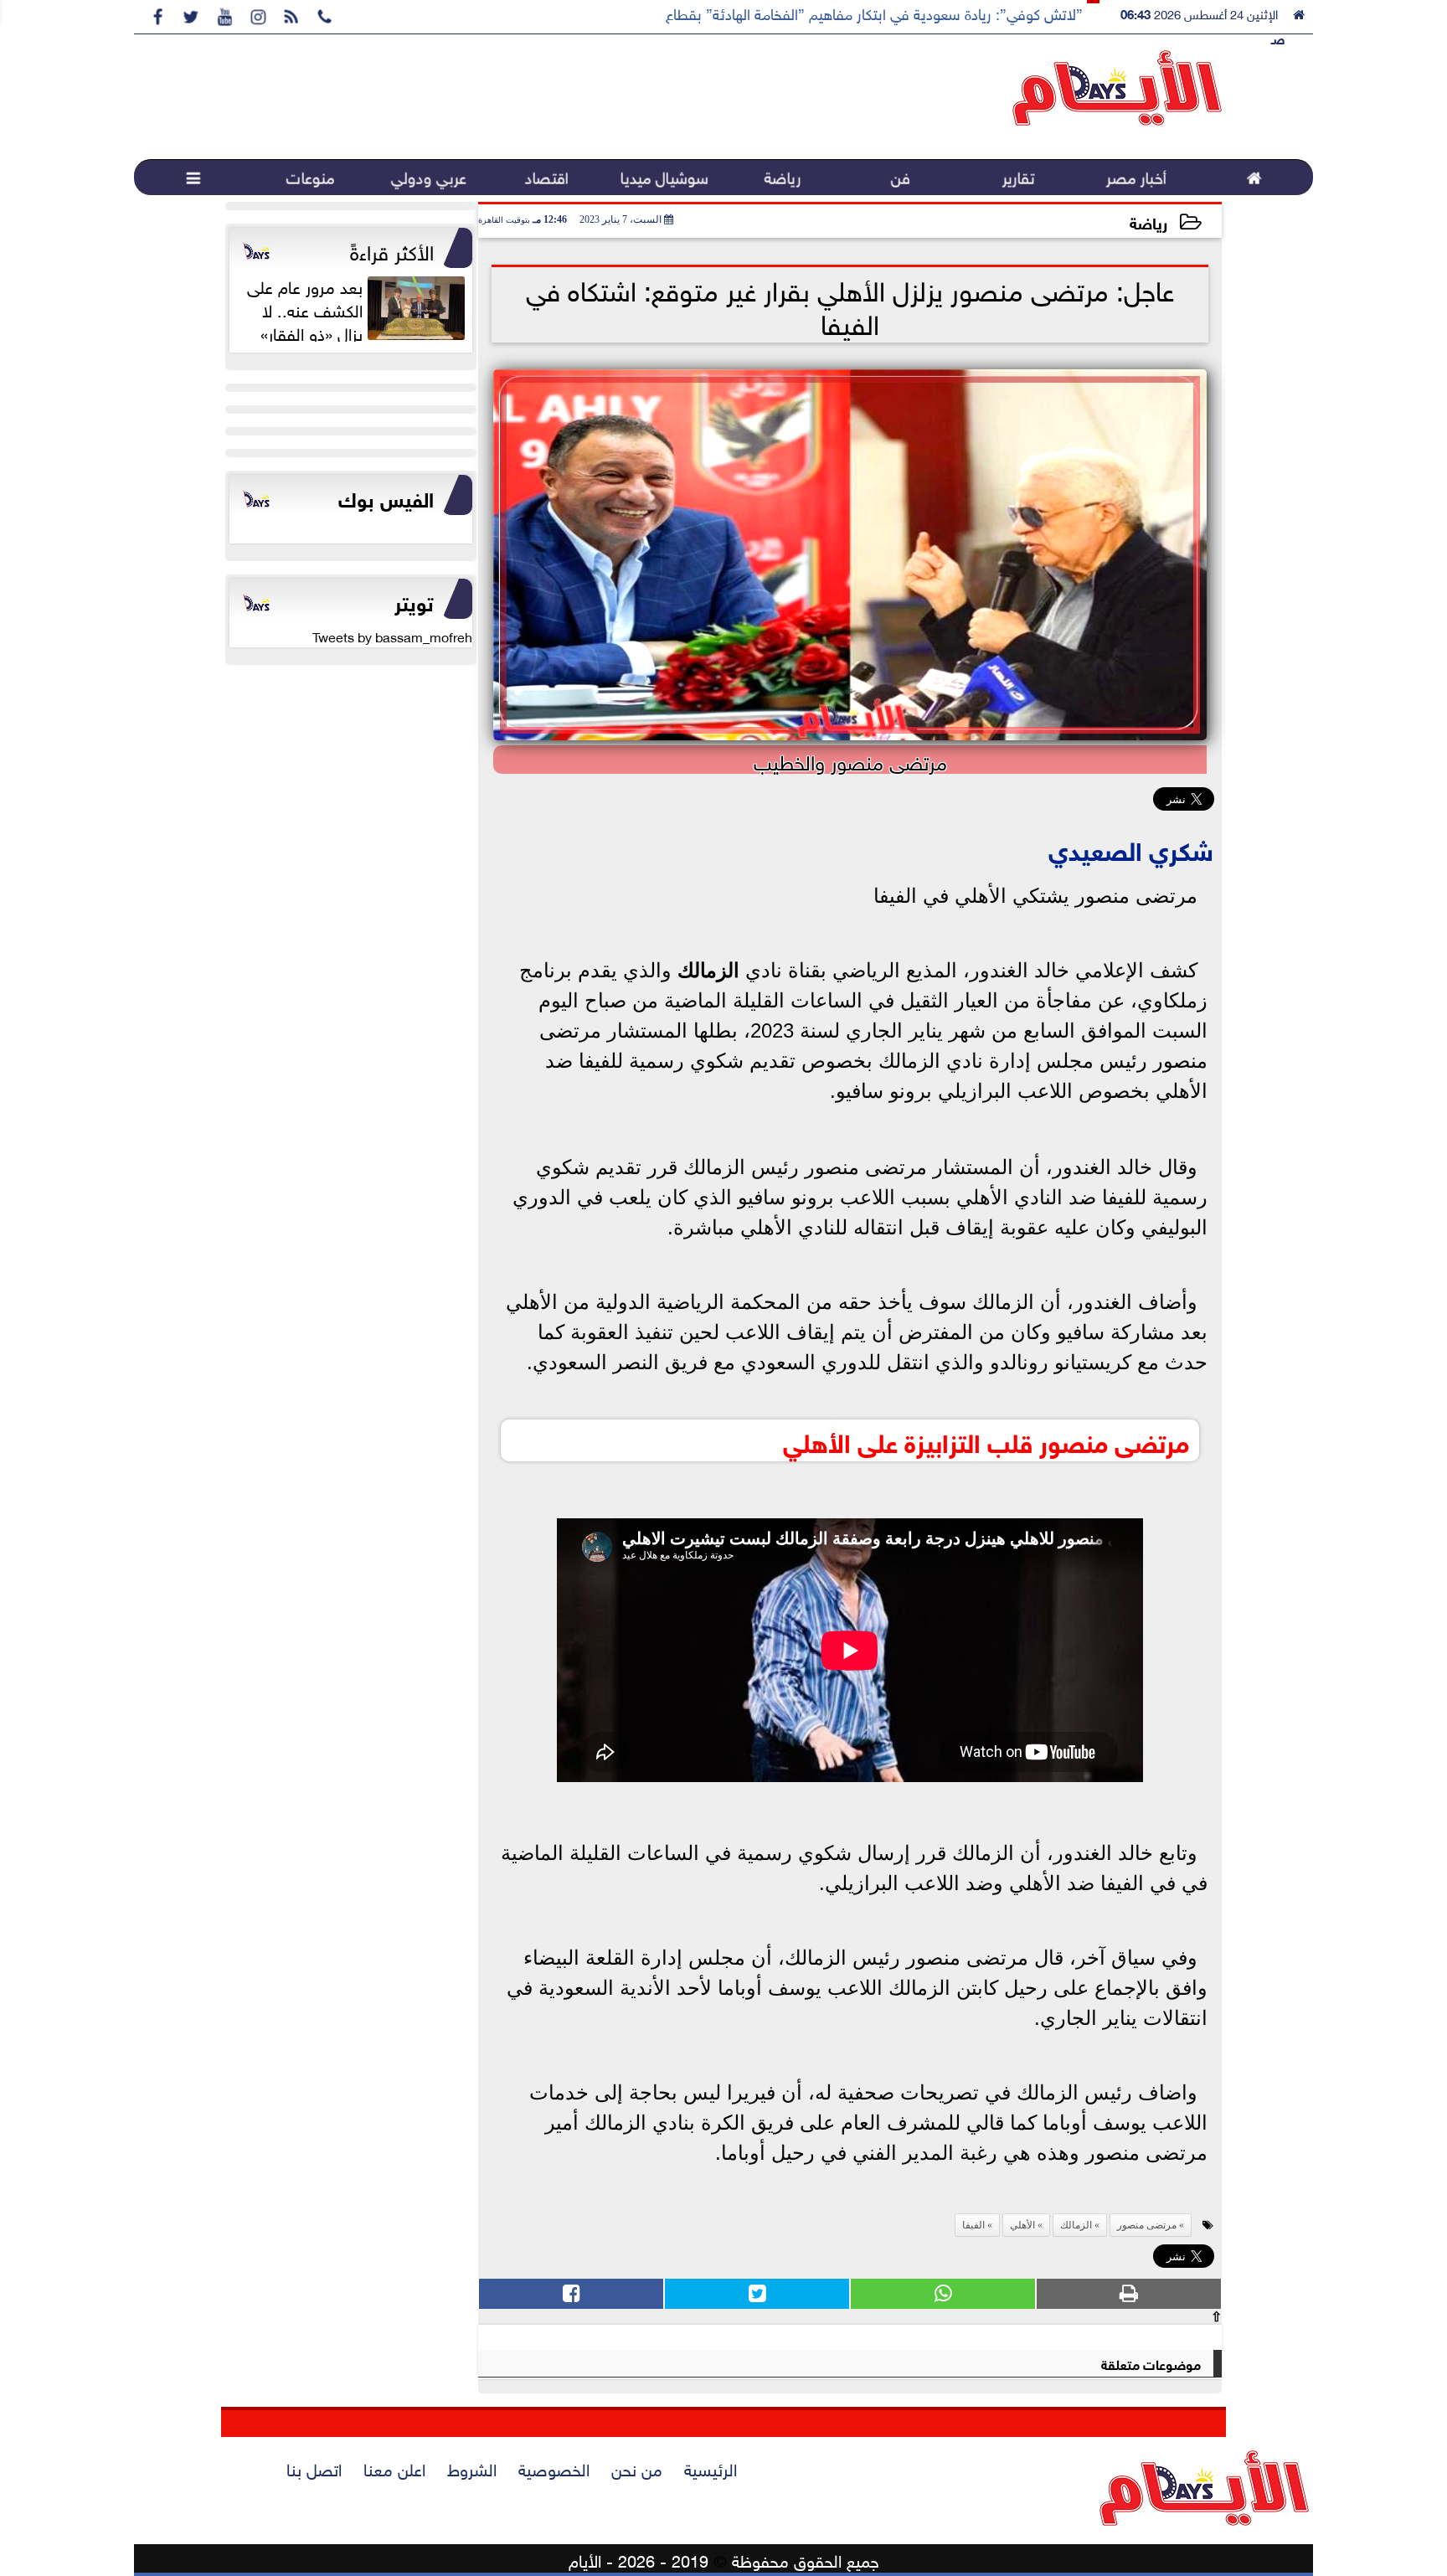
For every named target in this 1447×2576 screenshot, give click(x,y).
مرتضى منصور (1147, 2225)
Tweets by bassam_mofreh (392, 636)
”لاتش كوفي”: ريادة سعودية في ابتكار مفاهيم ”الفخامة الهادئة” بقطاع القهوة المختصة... (819, 13)
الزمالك (708, 970)
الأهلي (1022, 2225)
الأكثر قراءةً (392, 250)
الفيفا (973, 2225)
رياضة (1148, 222)
